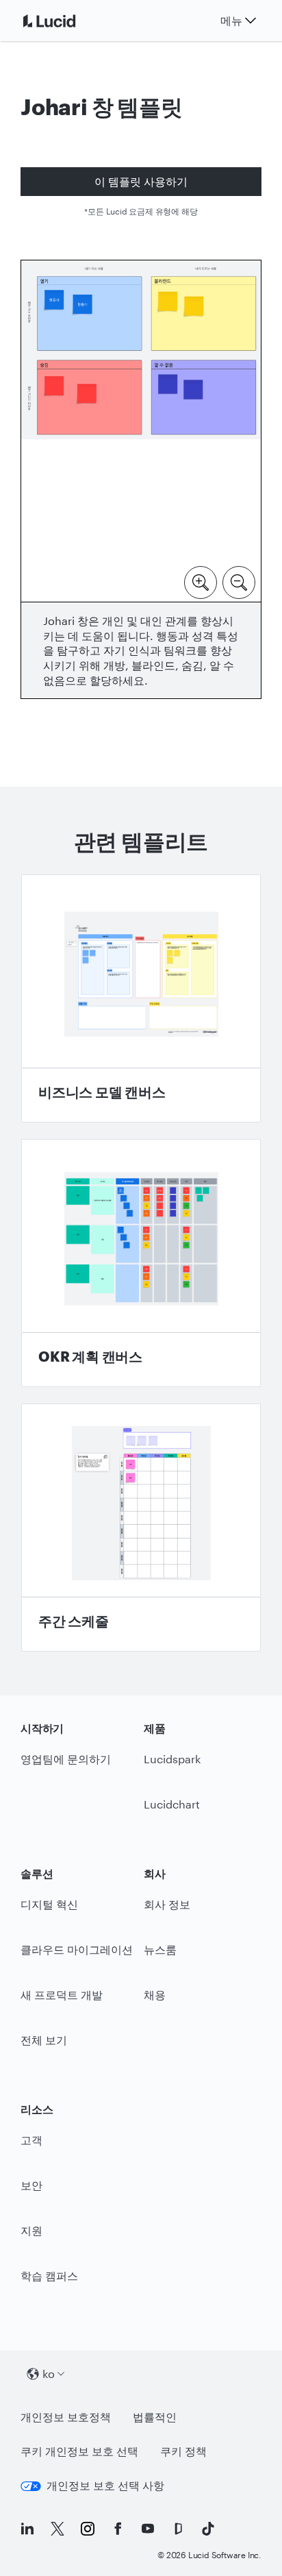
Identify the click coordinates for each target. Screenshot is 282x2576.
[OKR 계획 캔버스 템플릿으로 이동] (141, 1263)
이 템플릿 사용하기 (141, 181)
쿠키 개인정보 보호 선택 (79, 2451)
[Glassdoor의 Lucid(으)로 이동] (178, 2529)
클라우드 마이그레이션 (77, 1949)
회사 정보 (167, 1904)
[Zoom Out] (239, 581)
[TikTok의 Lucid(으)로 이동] (208, 2529)
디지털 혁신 (49, 1904)
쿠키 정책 (183, 2451)
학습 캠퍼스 (49, 2276)
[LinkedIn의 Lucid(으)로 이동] (27, 2529)
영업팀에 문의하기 (66, 1759)
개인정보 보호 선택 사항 (105, 2485)
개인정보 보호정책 (66, 2417)
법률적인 (155, 2417)
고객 (31, 2140)
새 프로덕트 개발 (62, 1995)
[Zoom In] (201, 581)
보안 (31, 2185)
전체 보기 (44, 2040)
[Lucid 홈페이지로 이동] (66, 21)
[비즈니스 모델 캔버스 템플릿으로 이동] (141, 998)
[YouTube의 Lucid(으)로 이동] (148, 2529)
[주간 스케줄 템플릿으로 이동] (141, 1528)
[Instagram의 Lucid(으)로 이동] (88, 2529)
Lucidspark (172, 1759)
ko (49, 2373)
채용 (155, 1995)
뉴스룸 (160, 1949)
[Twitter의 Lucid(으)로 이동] (57, 2529)
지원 (31, 2230)
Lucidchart (172, 1804)
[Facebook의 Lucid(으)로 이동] (118, 2529)
